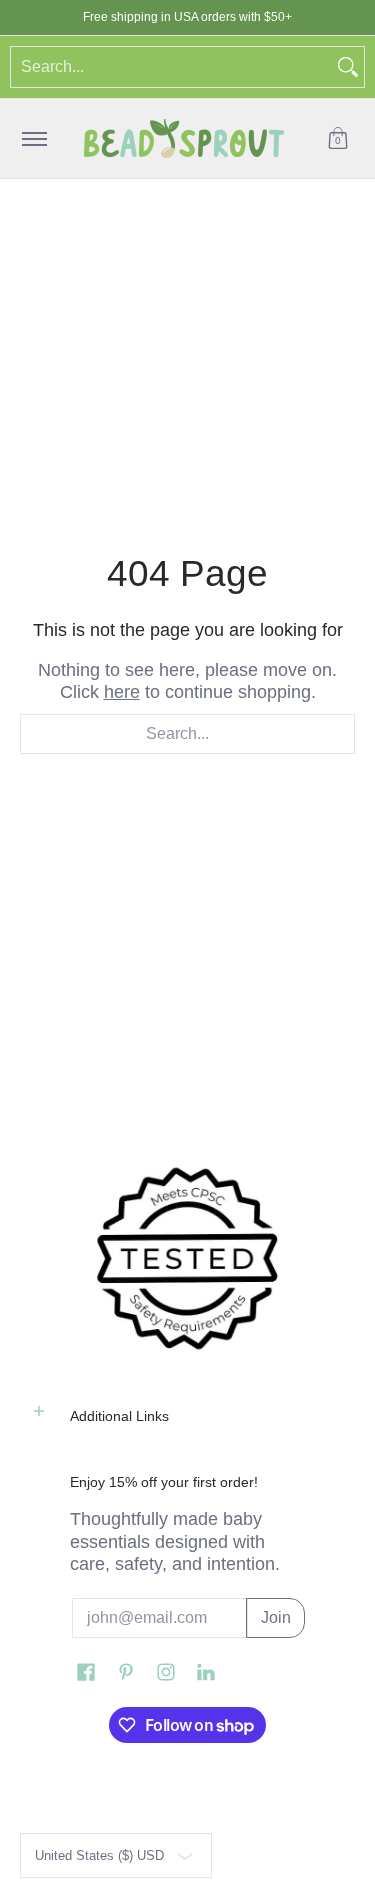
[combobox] (171, 67)
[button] (338, 138)
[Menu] (33, 138)
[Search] (348, 67)
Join (276, 1617)
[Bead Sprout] (184, 138)
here (122, 692)
